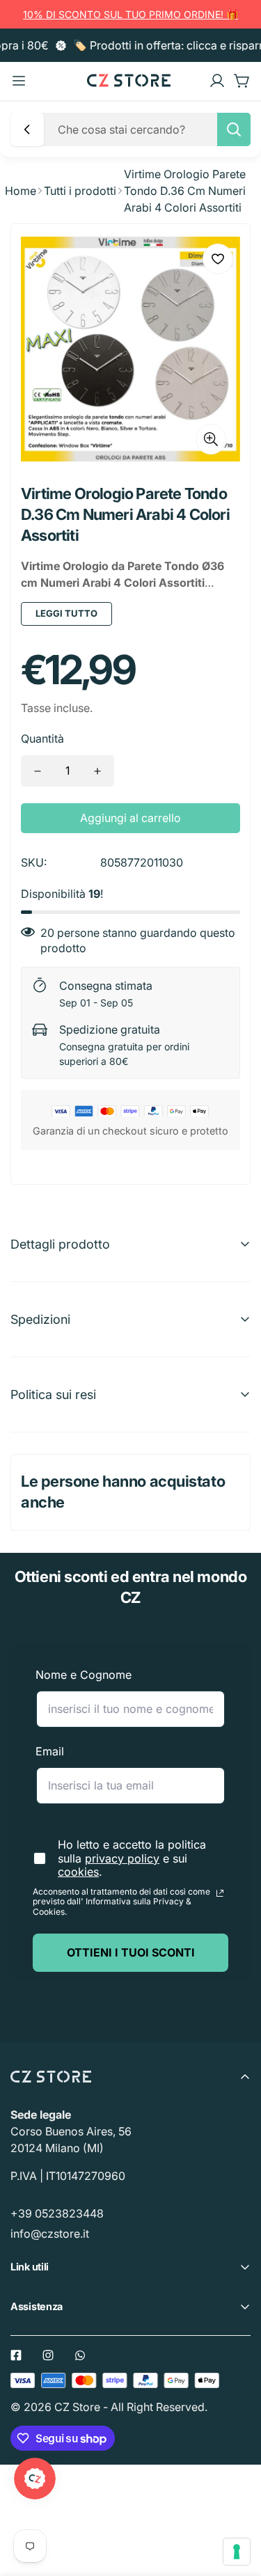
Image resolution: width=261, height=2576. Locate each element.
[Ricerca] (234, 129)
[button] (242, 81)
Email (50, 1751)
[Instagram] (48, 2355)
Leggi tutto (66, 613)
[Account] (217, 81)
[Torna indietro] (27, 129)
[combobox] (150, 129)
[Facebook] (16, 2355)
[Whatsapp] (80, 2355)
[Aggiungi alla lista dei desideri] (218, 259)
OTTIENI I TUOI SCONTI (131, 1952)
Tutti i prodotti (80, 191)
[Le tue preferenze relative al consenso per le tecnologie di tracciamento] (237, 2552)
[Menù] (19, 81)
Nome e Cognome (84, 1675)
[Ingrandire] (211, 439)
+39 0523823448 (57, 2213)
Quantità (42, 738)
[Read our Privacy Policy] (220, 1893)
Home (21, 191)
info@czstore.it (50, 2234)
